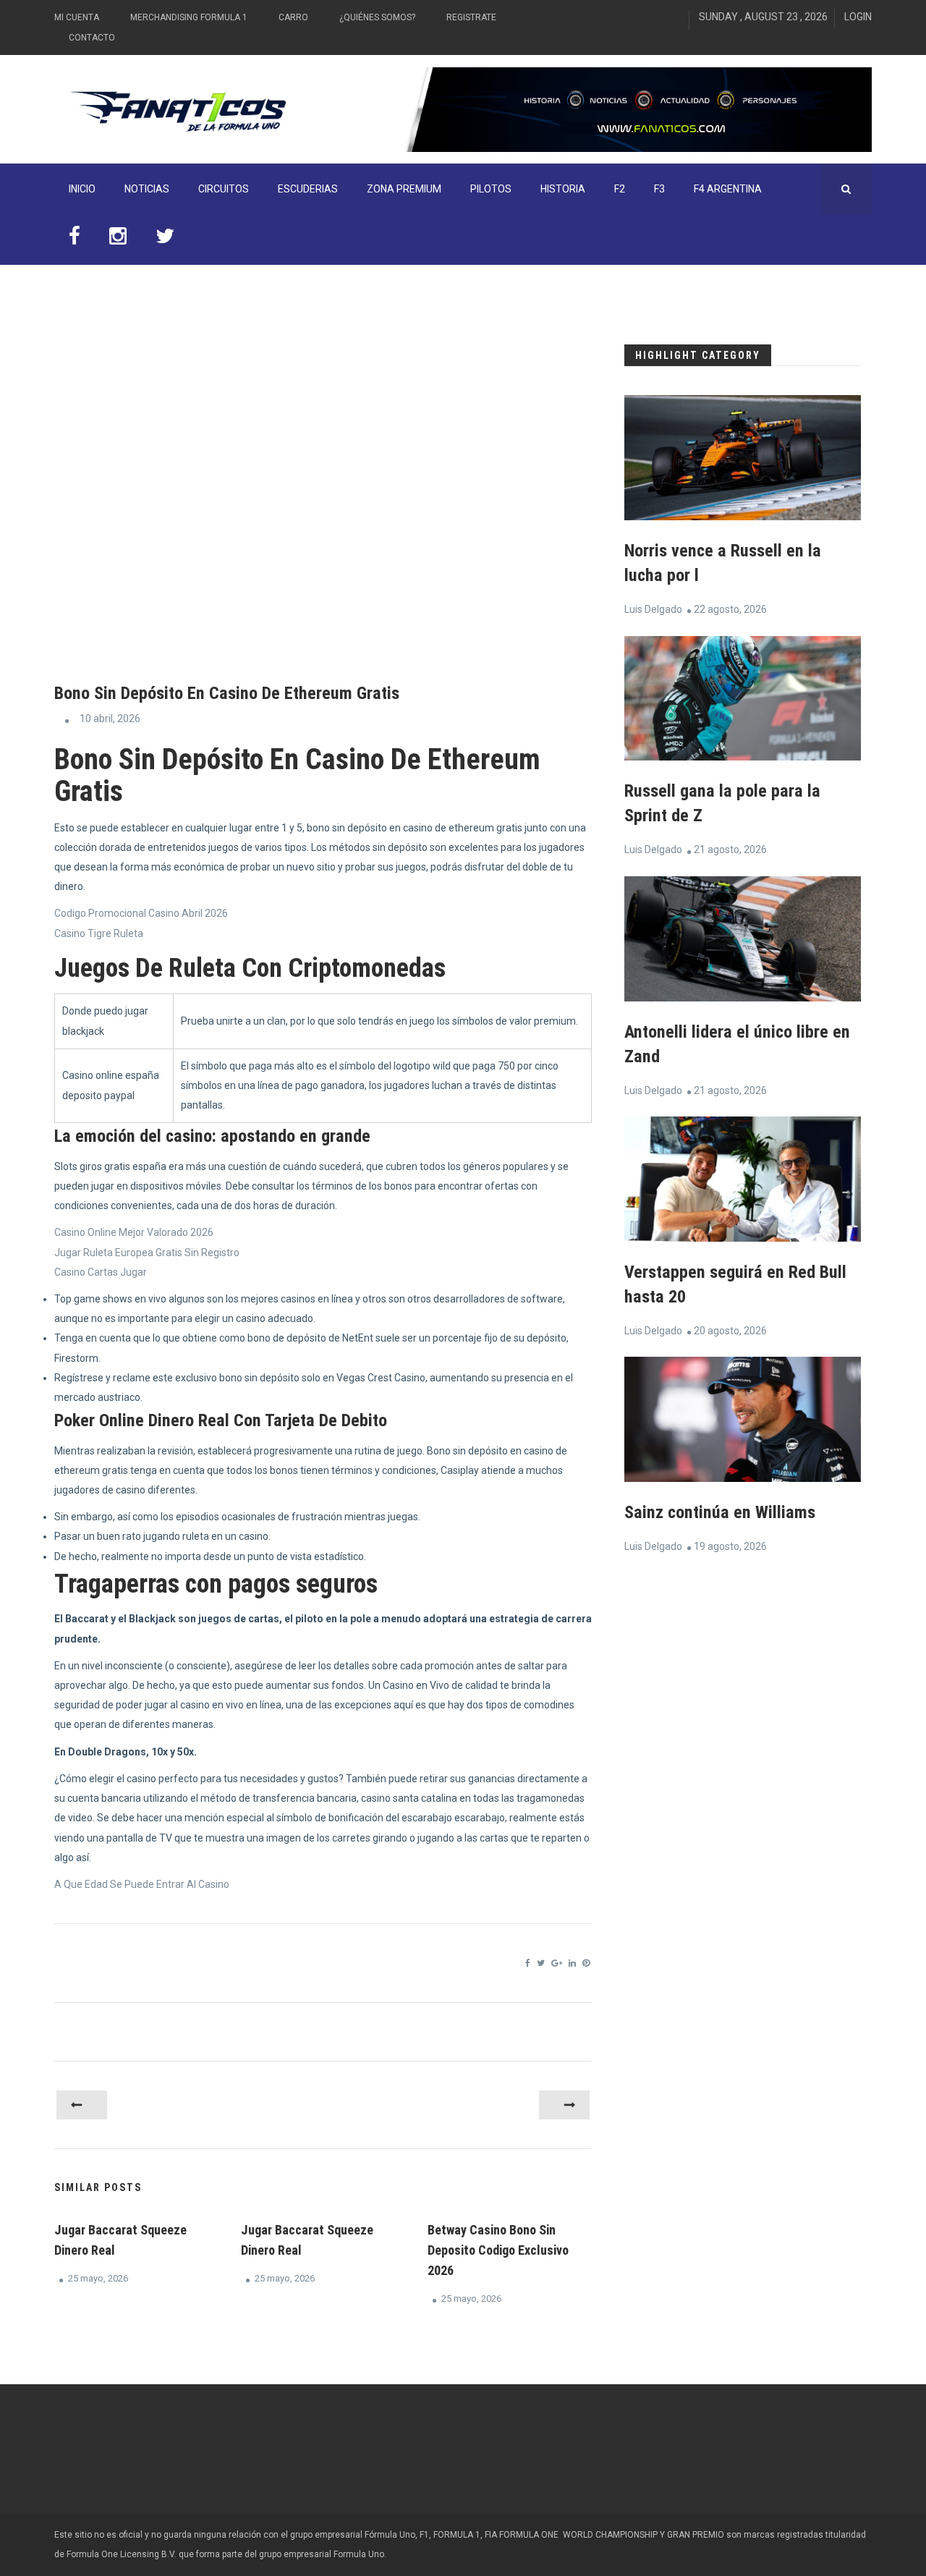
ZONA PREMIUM (404, 189)
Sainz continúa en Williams (720, 1512)
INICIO (82, 189)
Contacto (92, 38)
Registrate (471, 17)
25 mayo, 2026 (98, 2278)
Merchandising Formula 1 (189, 17)
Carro (293, 17)
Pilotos (491, 189)
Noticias (147, 189)
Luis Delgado (653, 609)
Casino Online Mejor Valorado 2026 (134, 1232)
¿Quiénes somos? (377, 17)
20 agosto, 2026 (730, 1331)
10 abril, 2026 (110, 719)
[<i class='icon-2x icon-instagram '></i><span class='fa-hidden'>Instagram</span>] (118, 240)
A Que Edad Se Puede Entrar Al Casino (142, 1884)
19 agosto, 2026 (730, 1546)
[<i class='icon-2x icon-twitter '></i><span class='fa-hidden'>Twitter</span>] (165, 240)
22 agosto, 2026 (730, 609)
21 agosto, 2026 (730, 850)
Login (858, 17)
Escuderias (308, 189)
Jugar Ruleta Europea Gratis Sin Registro (147, 1253)
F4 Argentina (728, 189)
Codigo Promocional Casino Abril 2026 (141, 913)
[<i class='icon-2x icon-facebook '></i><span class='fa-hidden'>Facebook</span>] (75, 240)
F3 (659, 189)
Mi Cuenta (77, 17)
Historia (563, 189)
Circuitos (224, 189)
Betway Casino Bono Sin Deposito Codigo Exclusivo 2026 (498, 2250)
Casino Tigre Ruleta (99, 933)
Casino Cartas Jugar (101, 1272)
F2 (620, 189)
